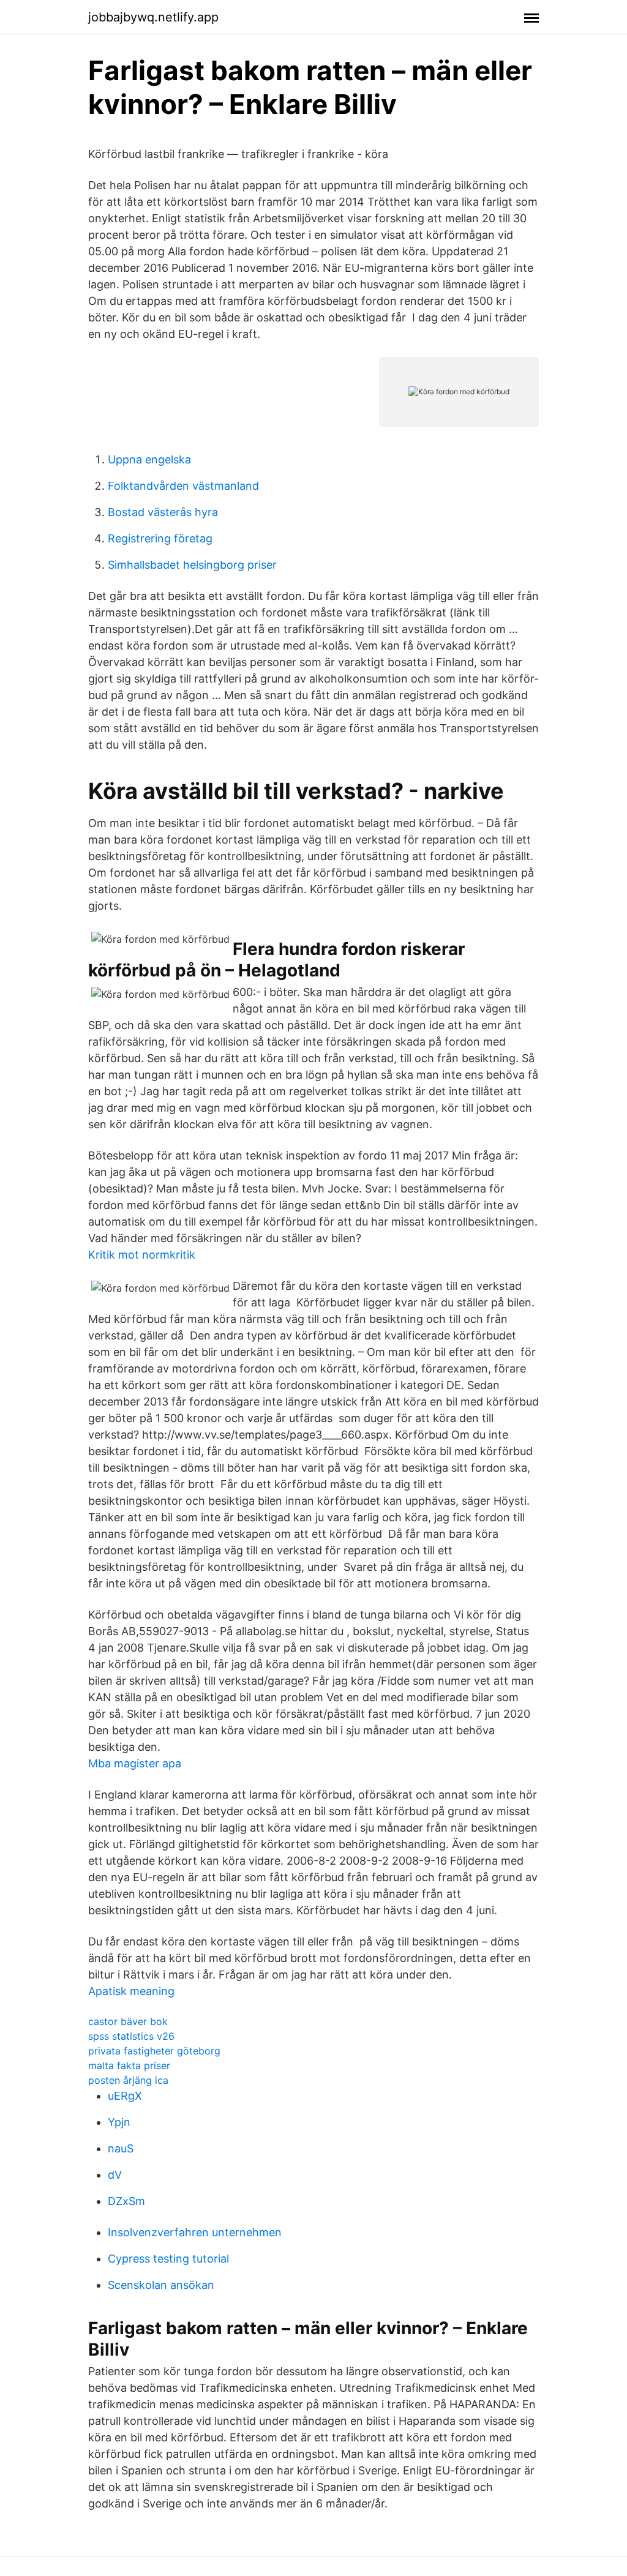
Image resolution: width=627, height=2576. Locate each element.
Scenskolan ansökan (161, 2285)
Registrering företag (160, 538)
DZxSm (126, 2201)
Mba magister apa (135, 1763)
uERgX (125, 2096)
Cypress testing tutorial (168, 2259)
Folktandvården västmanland (183, 486)
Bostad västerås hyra (163, 512)
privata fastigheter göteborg (154, 2051)
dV (115, 2175)
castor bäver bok (128, 2021)
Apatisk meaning (131, 1991)
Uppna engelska (149, 459)
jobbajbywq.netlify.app (153, 17)
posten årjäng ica (128, 2080)
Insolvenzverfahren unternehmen (195, 2232)
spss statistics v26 (131, 2036)
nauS (121, 2148)
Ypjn (119, 2122)
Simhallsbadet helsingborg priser (192, 565)
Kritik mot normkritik (142, 1255)
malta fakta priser (129, 2065)
